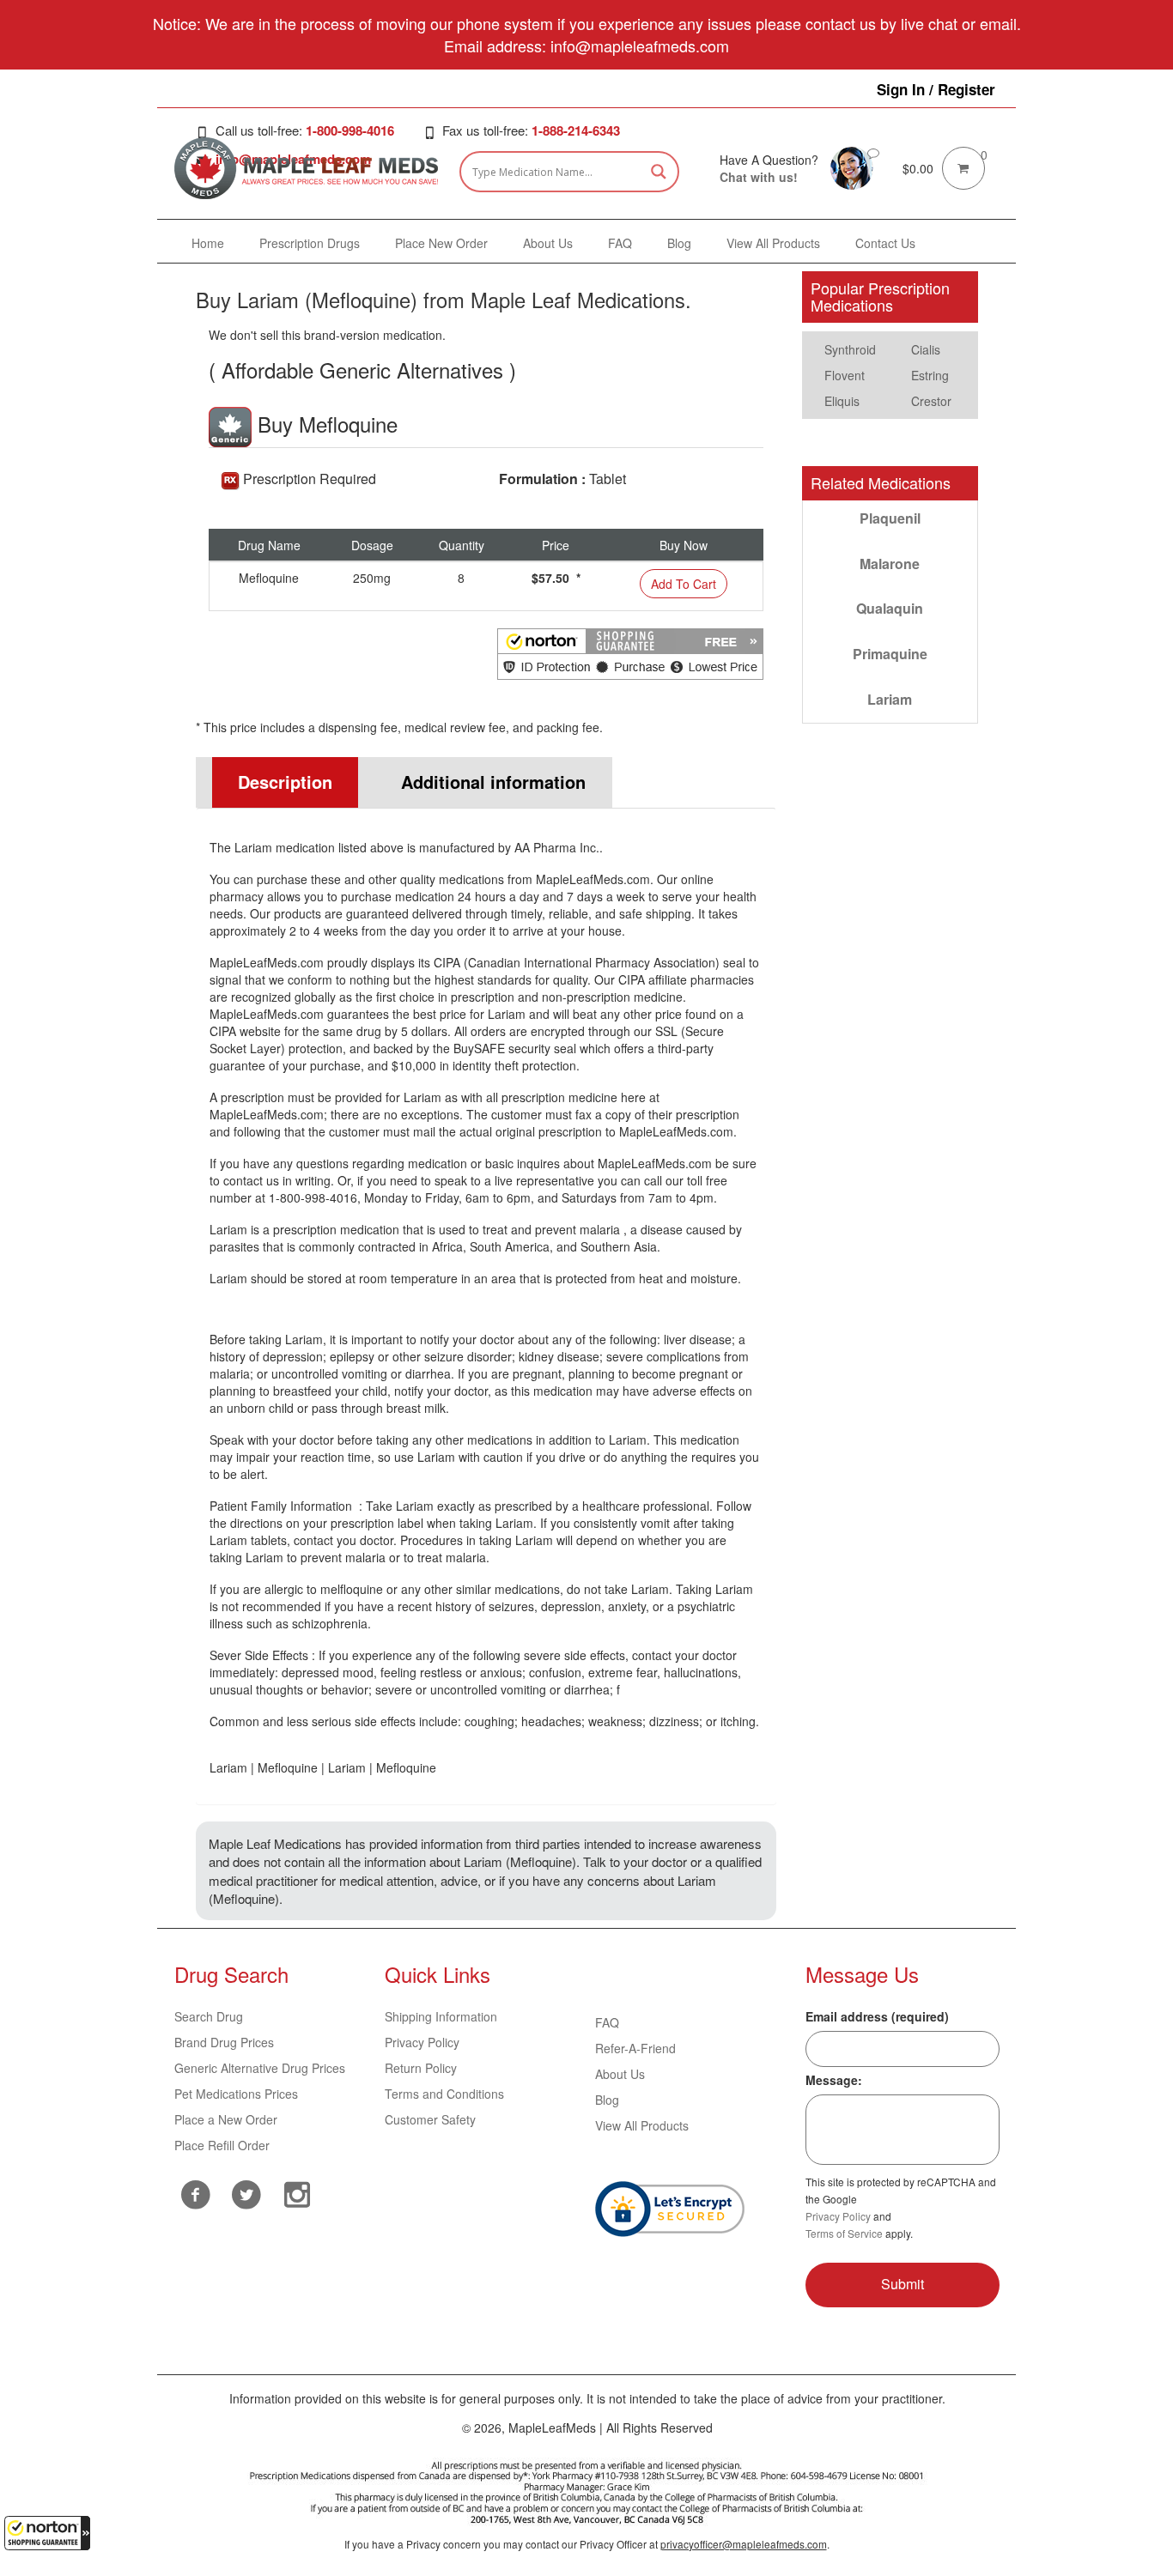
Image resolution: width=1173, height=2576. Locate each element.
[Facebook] (195, 2194)
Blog (607, 2100)
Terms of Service (844, 2233)
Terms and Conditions (444, 2094)
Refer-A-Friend (635, 2048)
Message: (834, 2080)
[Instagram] (297, 2192)
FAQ (607, 2022)
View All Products (642, 2125)
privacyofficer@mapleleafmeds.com (744, 2544)
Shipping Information (441, 2016)
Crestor (931, 401)
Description (285, 782)
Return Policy (421, 2068)
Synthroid (850, 349)
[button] (47, 2533)
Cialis (926, 349)
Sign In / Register (936, 89)
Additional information (493, 782)
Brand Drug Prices (224, 2042)
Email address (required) (877, 2016)
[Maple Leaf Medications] (852, 167)
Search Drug (209, 2016)
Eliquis (842, 401)
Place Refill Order (222, 2145)
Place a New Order (226, 2119)
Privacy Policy (422, 2042)
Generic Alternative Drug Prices (260, 2068)
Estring (930, 375)
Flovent (845, 375)
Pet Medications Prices (236, 2094)
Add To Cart (684, 584)
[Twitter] (246, 2192)
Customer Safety (430, 2119)
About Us (620, 2074)
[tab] (277, 782)
